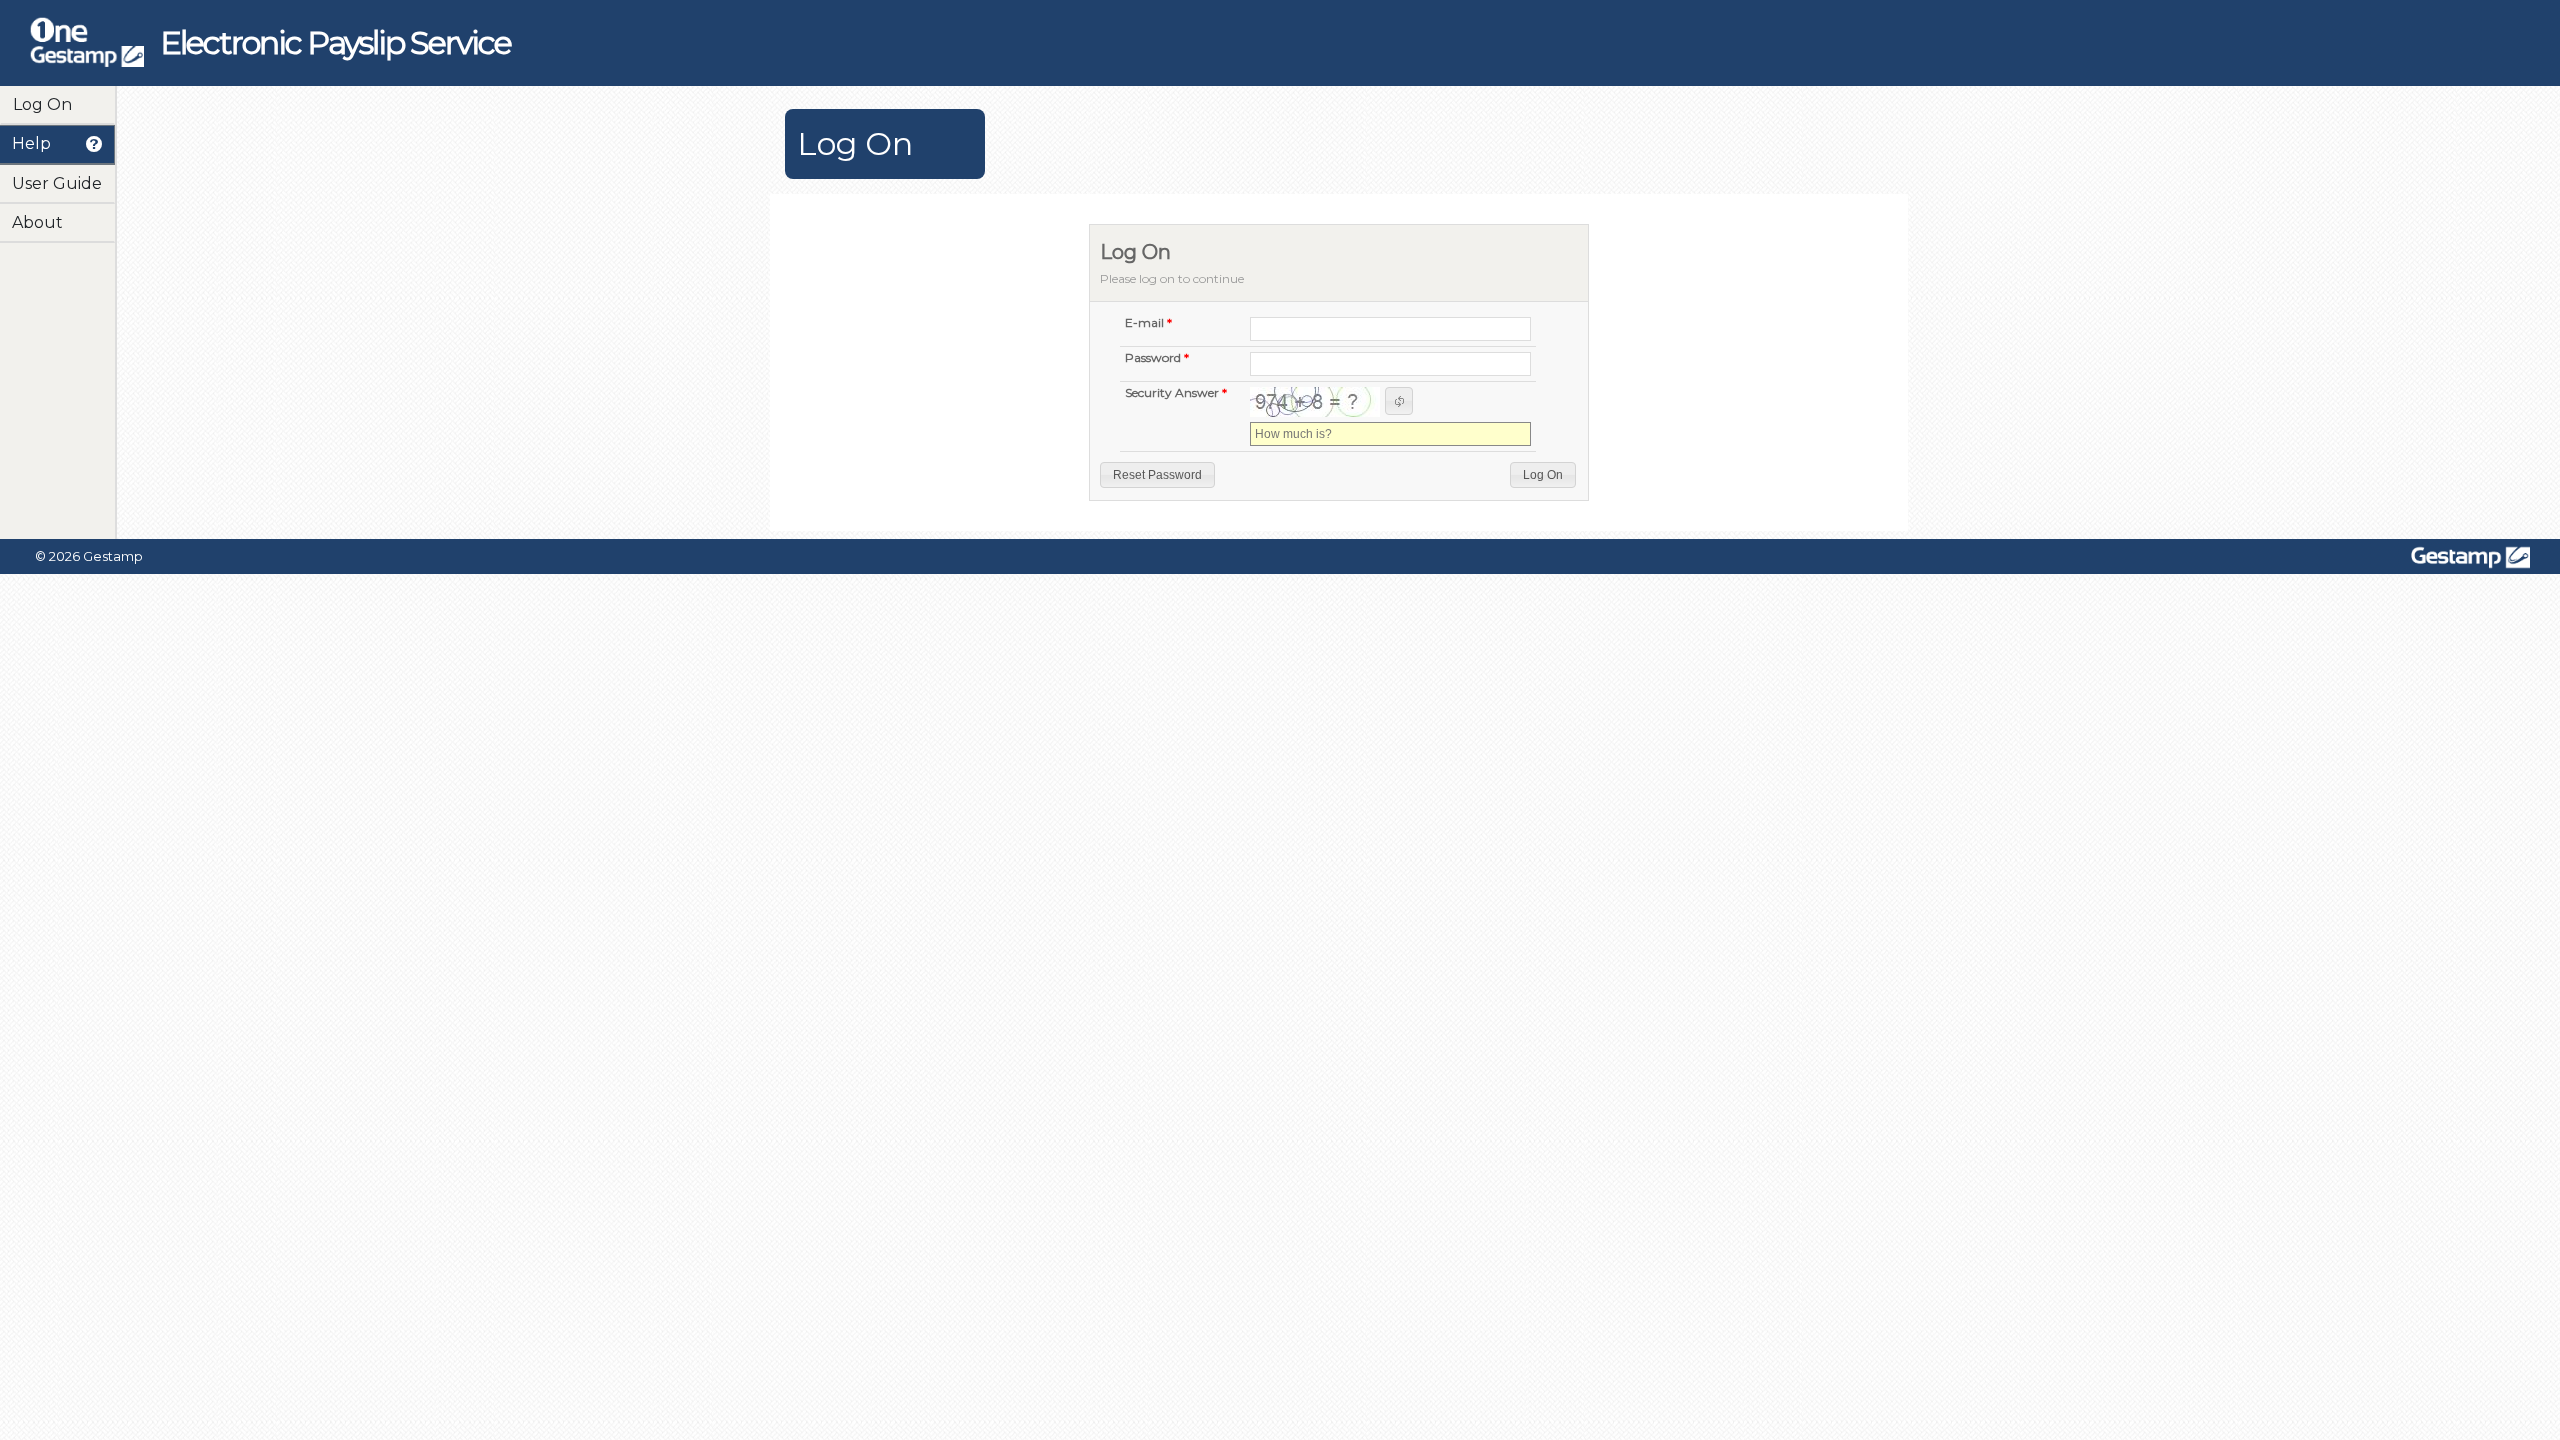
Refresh (1399, 401)
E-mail (1144, 323)
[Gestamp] (87, 60)
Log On (42, 104)
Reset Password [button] (1157, 475)
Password (1153, 358)
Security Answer (1172, 393)
